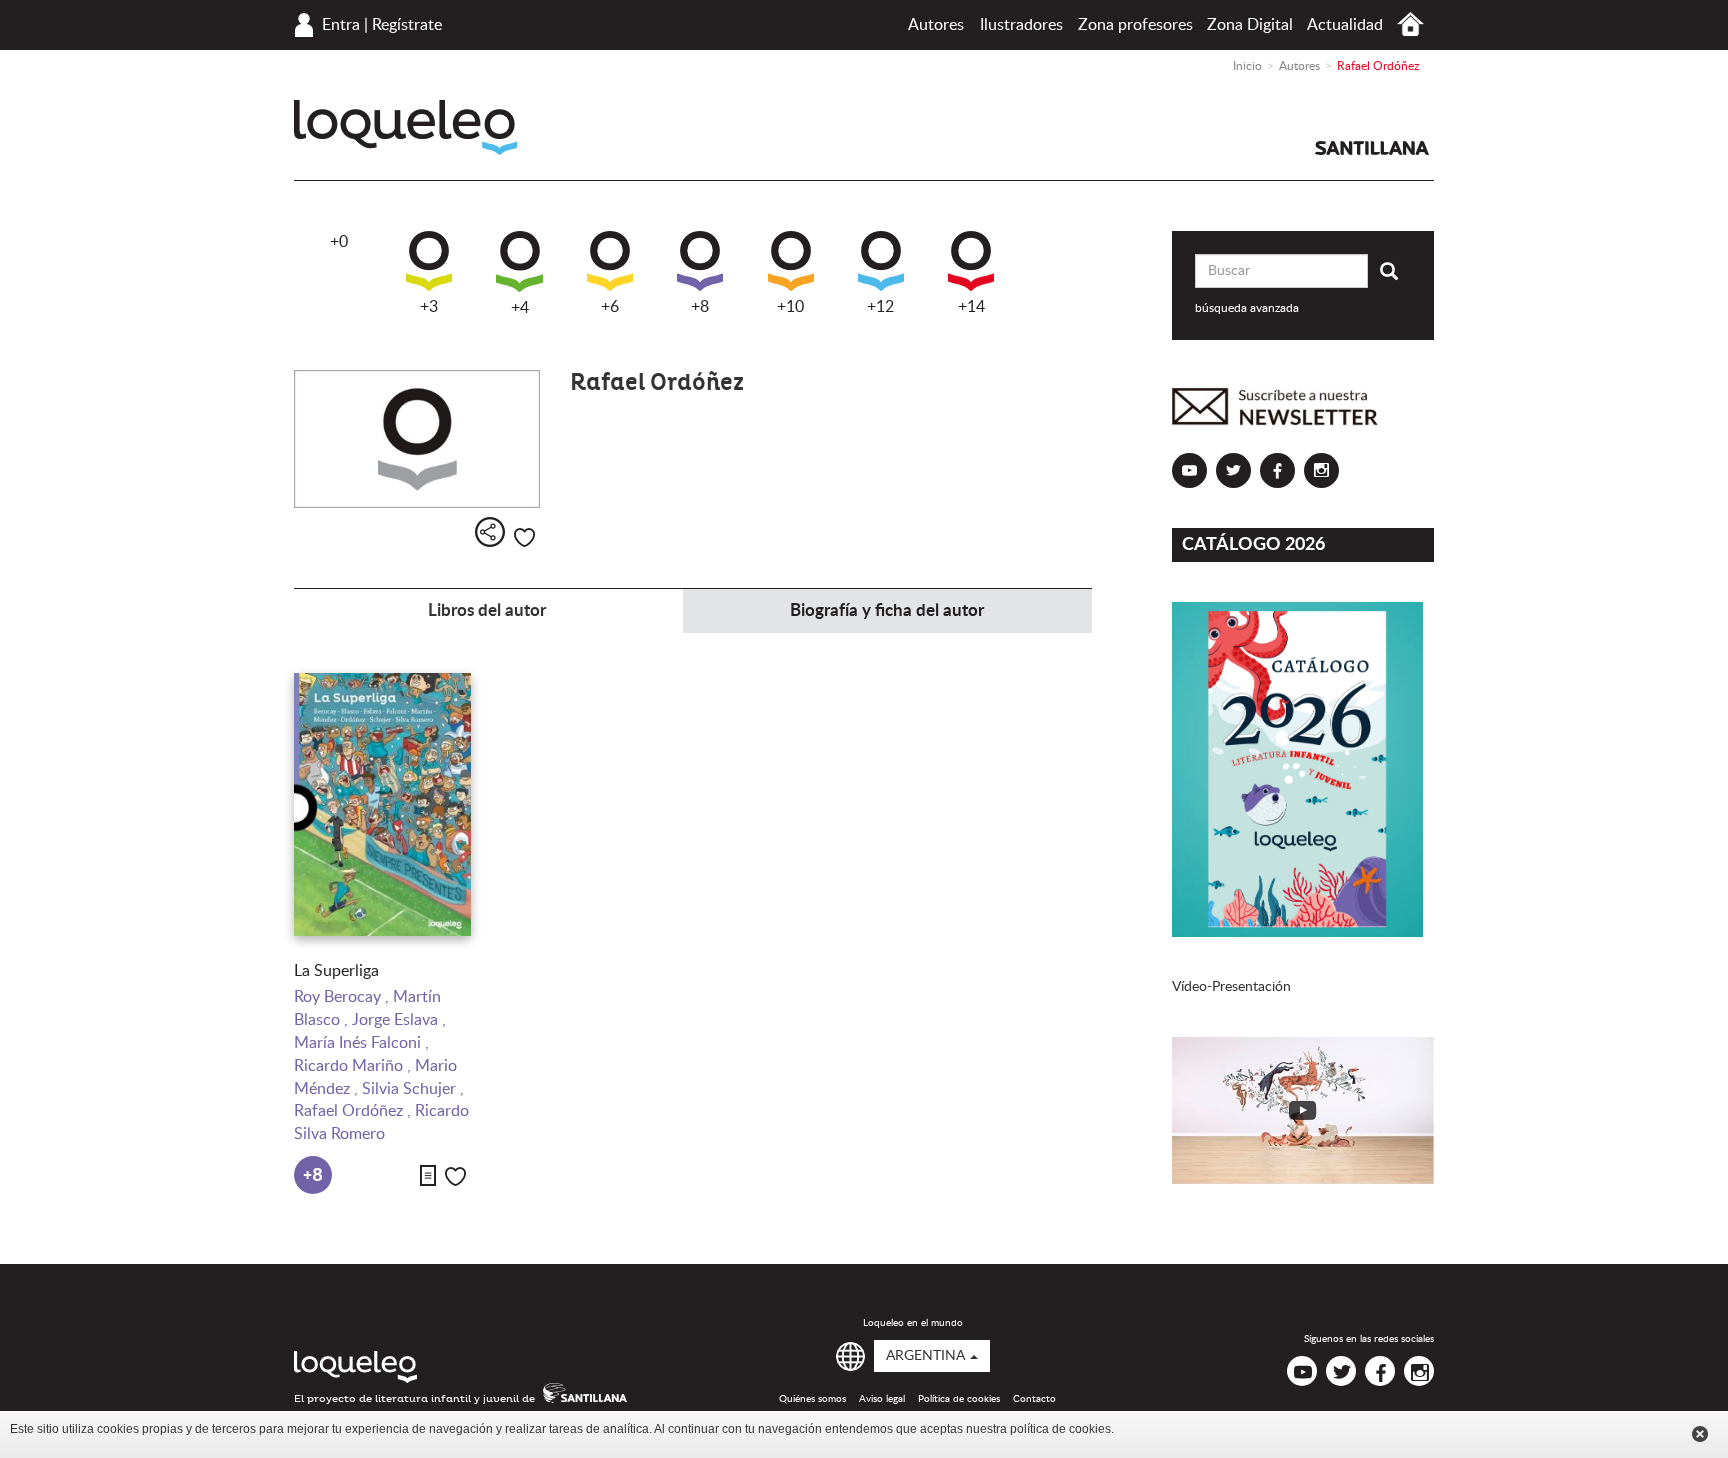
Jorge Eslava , (399, 1020)
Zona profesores (1135, 25)
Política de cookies (959, 1399)
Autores (936, 25)
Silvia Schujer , (413, 1089)
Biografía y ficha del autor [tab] (887, 610)
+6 (610, 307)
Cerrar (1700, 1434)
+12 (880, 307)
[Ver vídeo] (1303, 1110)
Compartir (490, 532)
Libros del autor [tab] (487, 610)
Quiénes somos (812, 1399)
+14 (971, 307)
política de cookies (1060, 1429)
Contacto (1034, 1399)
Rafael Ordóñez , (354, 1111)
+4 (520, 308)
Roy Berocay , (343, 997)
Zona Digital (1250, 25)
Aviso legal (882, 1399)
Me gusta (524, 537)
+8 (700, 307)
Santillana (1372, 148)
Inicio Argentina (1410, 24)
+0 (339, 242)
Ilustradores (1021, 25)
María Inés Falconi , (361, 1043)
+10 (790, 307)
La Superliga (336, 971)
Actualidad (1345, 25)
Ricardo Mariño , (354, 1066)
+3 (429, 307)
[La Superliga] (382, 804)
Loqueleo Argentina (405, 127)
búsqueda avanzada (1247, 308)
